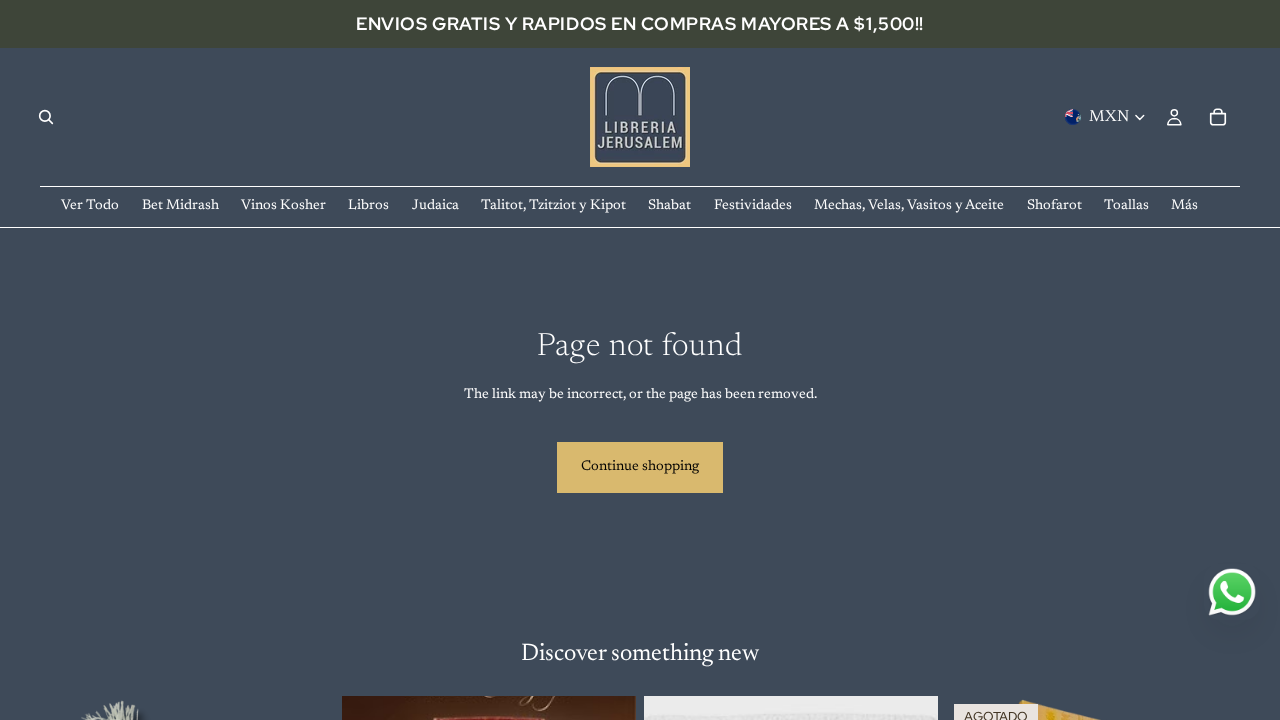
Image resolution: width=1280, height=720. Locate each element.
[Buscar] (46, 117)
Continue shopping (640, 467)
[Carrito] (1218, 117)
